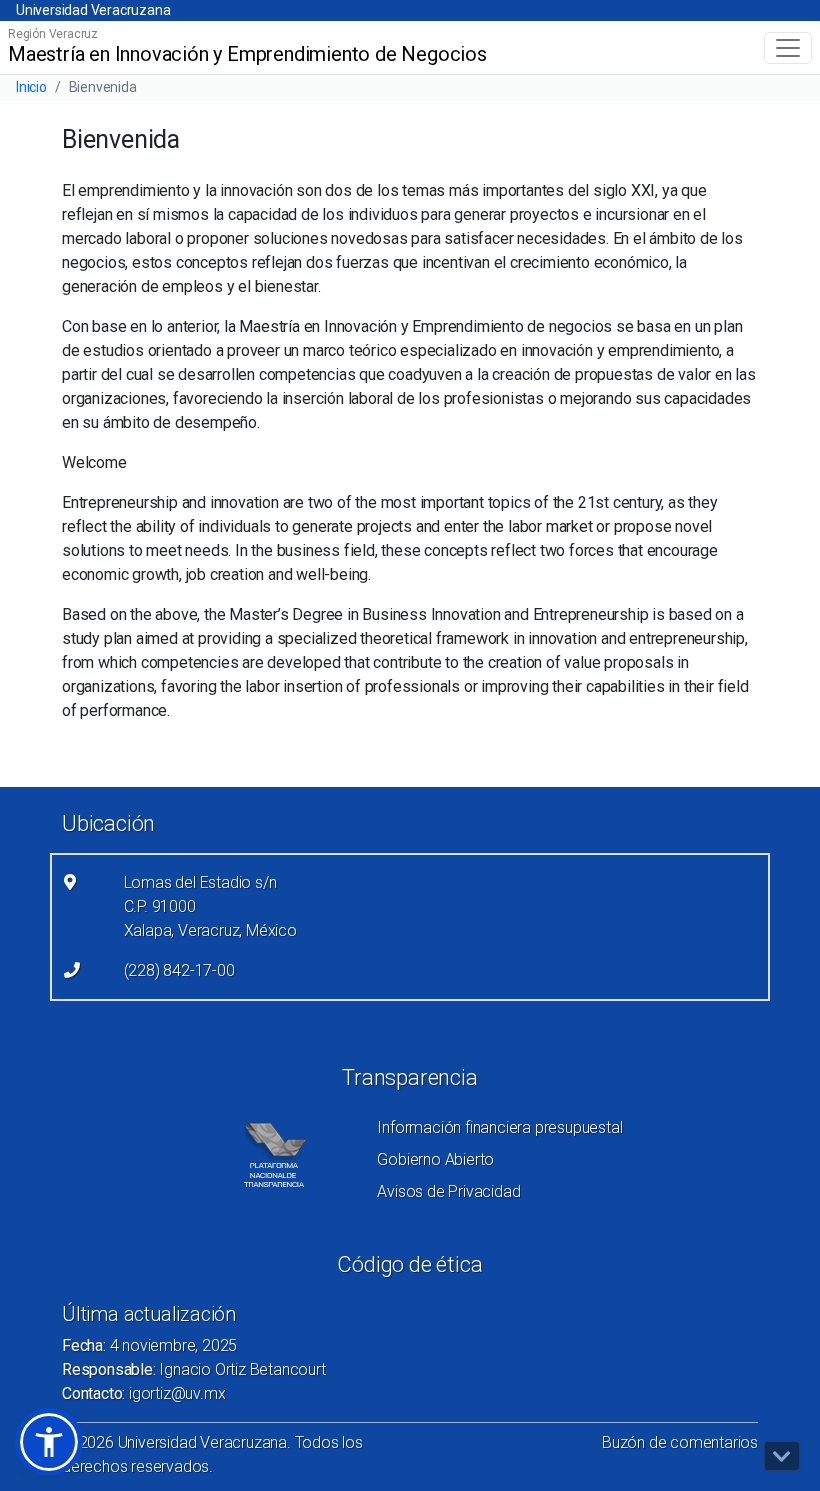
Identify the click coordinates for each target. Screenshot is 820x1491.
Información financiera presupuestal (499, 1127)
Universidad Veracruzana (93, 10)
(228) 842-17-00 (179, 970)
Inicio (31, 87)
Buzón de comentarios (680, 1442)
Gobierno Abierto (435, 1159)
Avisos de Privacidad (448, 1191)
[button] (49, 1442)
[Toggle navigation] (788, 48)
